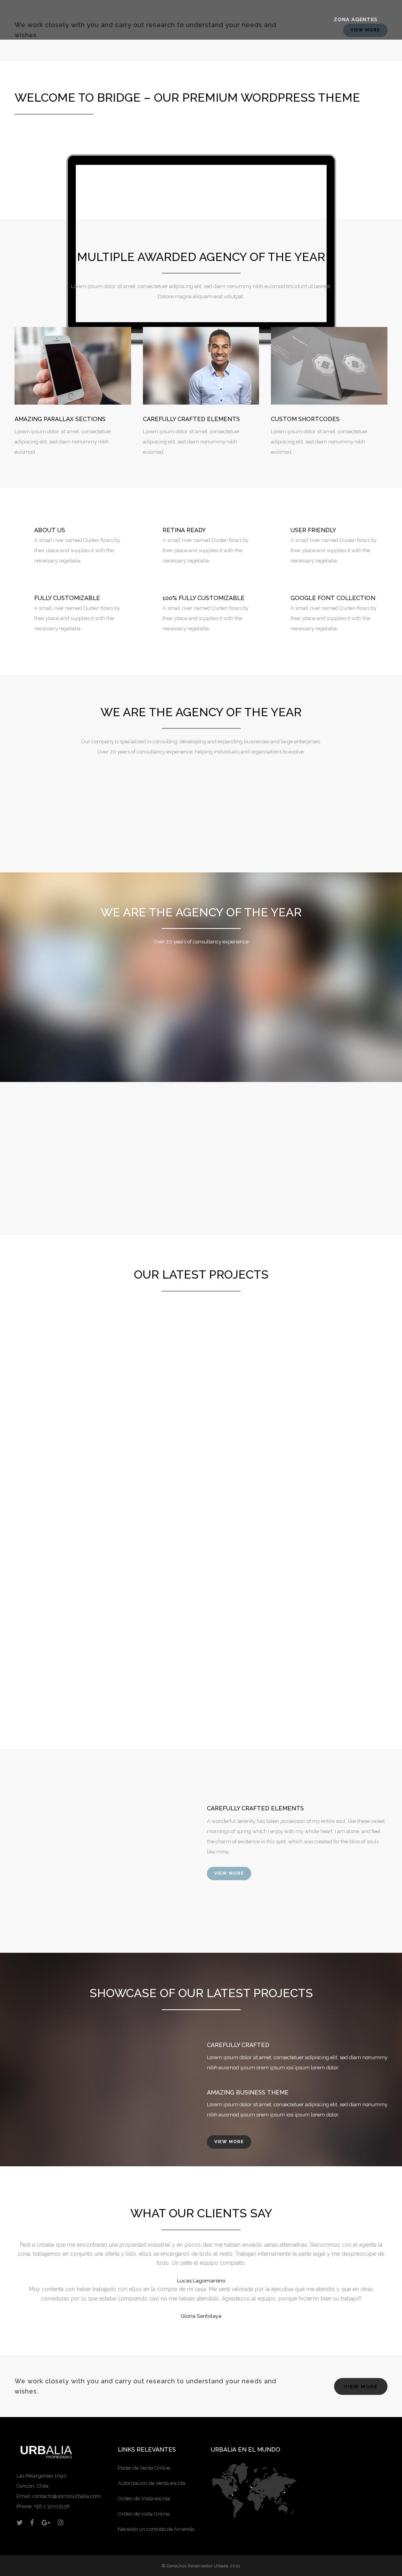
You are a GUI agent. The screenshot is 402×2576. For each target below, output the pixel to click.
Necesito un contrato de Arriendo (156, 2529)
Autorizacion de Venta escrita (152, 2483)
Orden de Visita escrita (144, 2498)
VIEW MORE (229, 1873)
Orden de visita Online (144, 2514)
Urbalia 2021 (227, 2566)
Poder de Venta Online (144, 2468)
